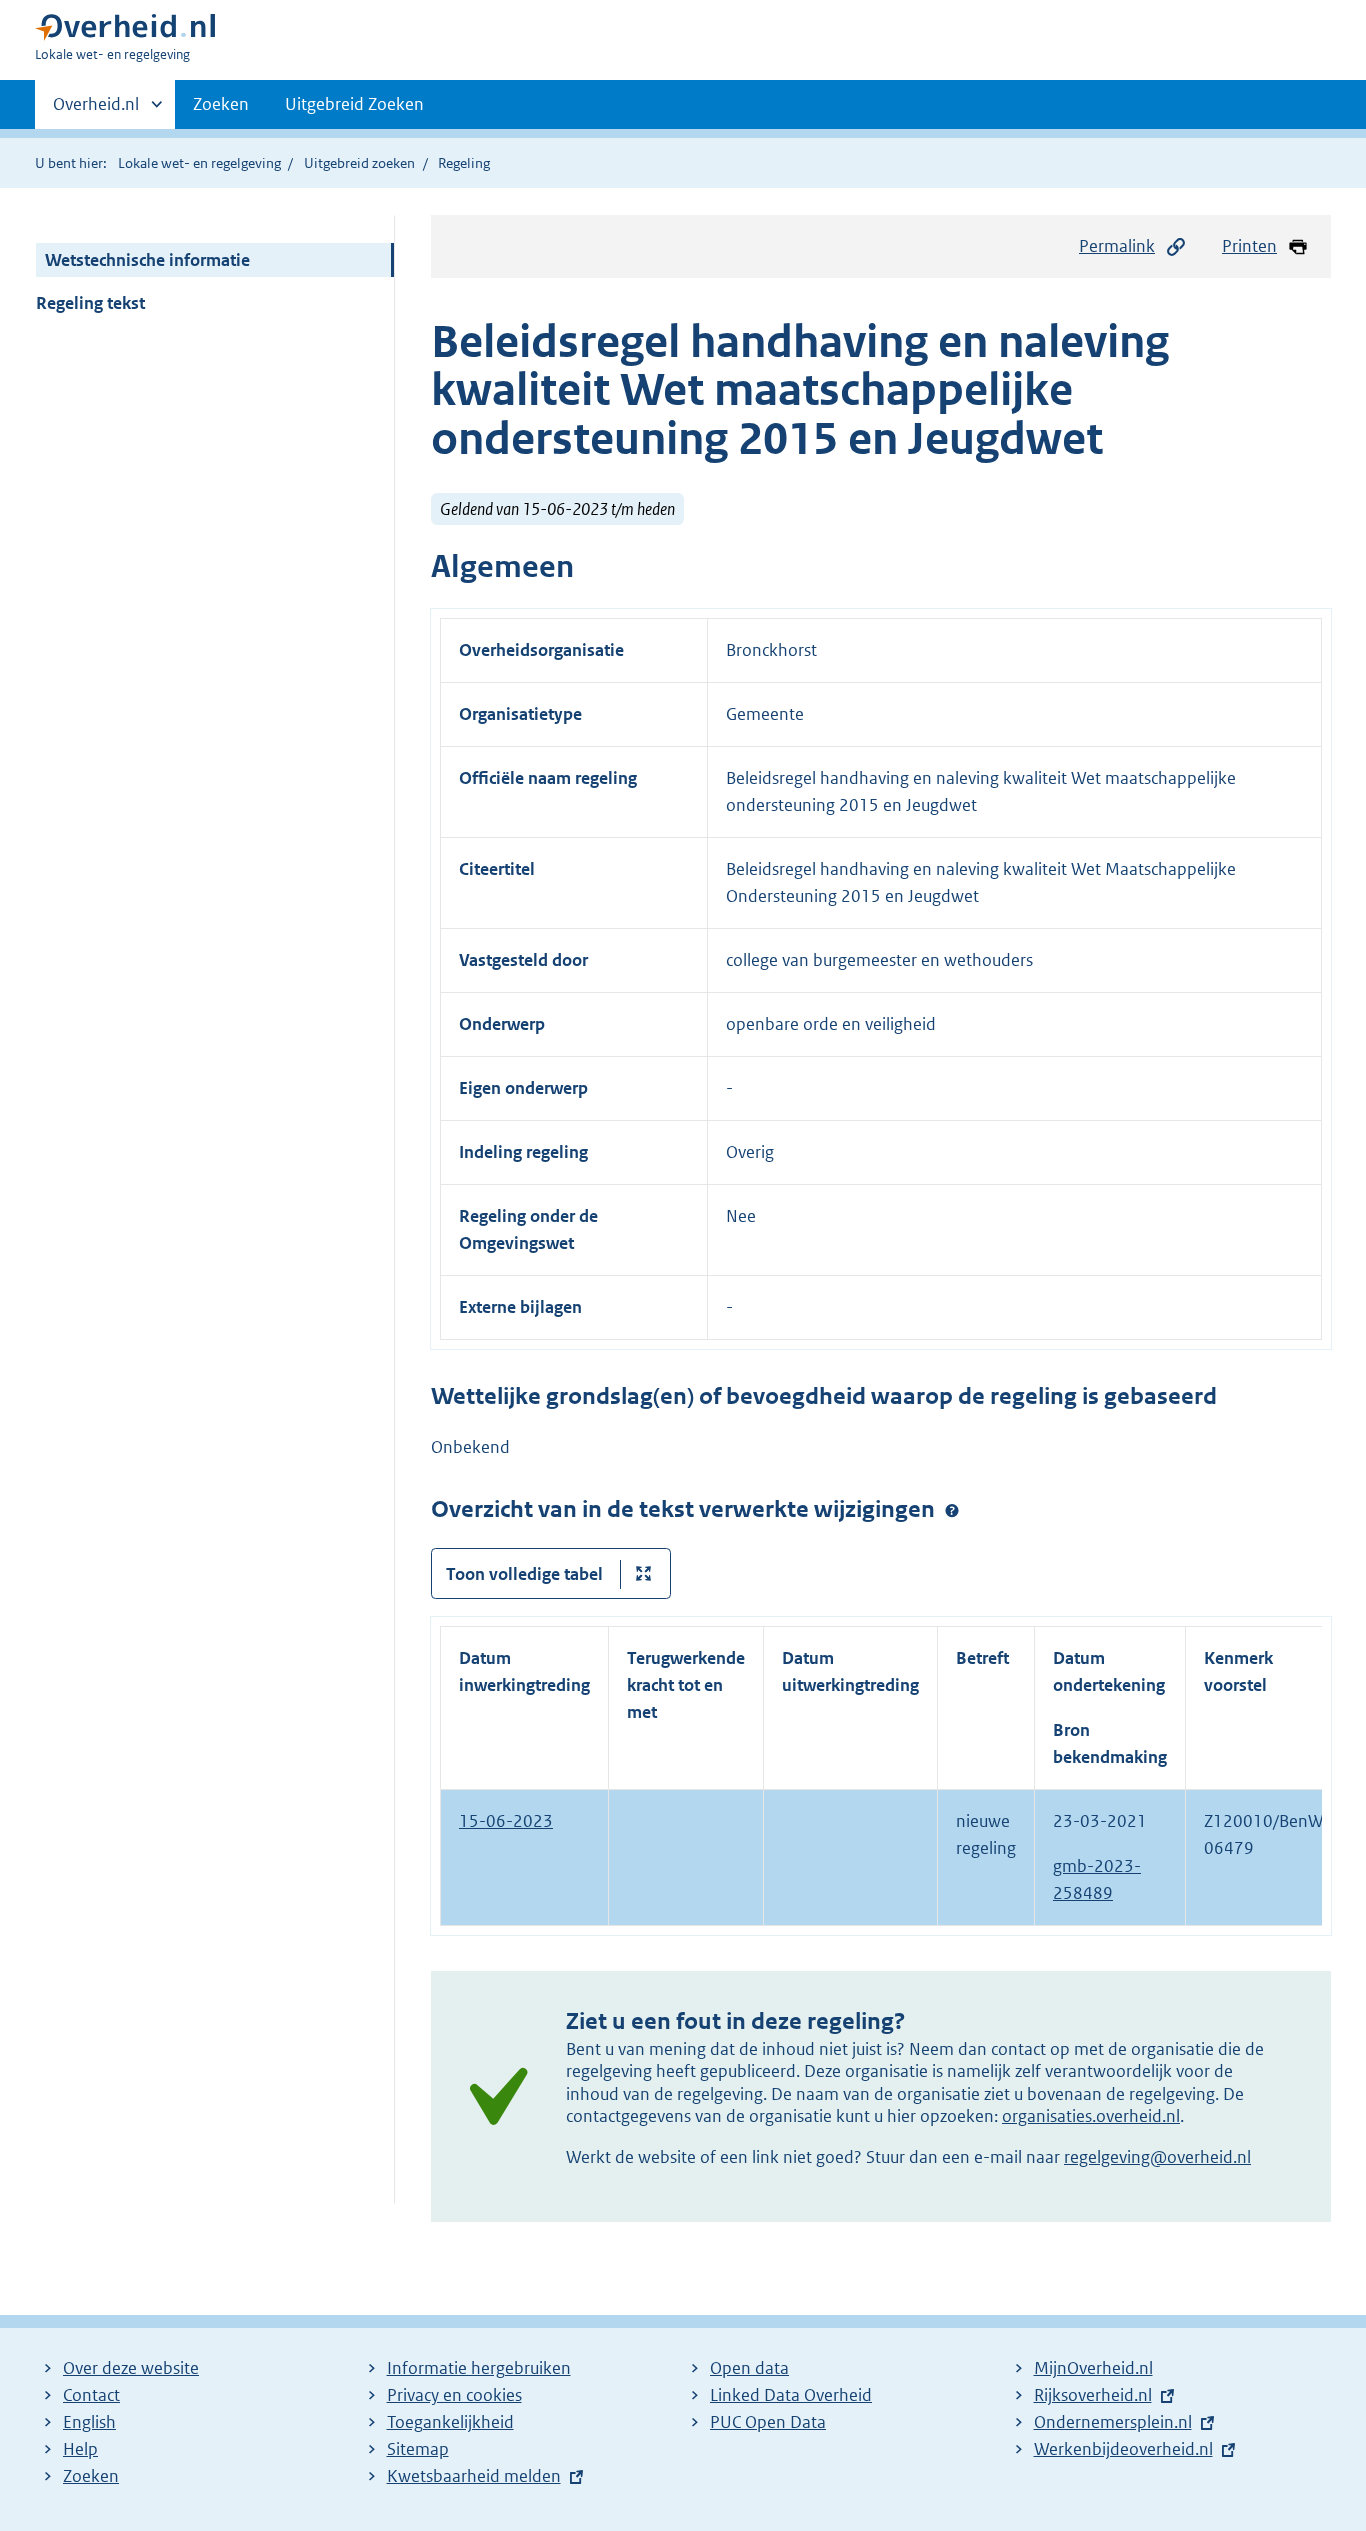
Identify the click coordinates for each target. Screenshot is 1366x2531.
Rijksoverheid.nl (1093, 2395)
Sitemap (418, 2449)
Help (80, 2449)
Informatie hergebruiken (479, 2368)
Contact (91, 2395)
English (89, 2422)
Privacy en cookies (454, 2395)
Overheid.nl (96, 111)
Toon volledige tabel (524, 1574)
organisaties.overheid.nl (1091, 2116)
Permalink (1117, 246)
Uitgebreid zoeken (359, 163)
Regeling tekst (90, 303)
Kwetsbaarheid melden (474, 2476)
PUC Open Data (768, 2422)
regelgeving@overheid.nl (1157, 2157)
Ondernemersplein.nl (1113, 2422)
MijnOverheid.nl (1093, 2368)
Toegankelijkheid (450, 2422)
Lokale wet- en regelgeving (199, 163)
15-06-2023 (506, 1821)
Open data (749, 2368)
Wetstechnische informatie (147, 260)
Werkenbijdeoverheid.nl (1123, 2449)
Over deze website (131, 2368)
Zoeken (221, 104)
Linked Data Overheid (791, 2395)
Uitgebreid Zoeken (354, 104)
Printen (1249, 246)
